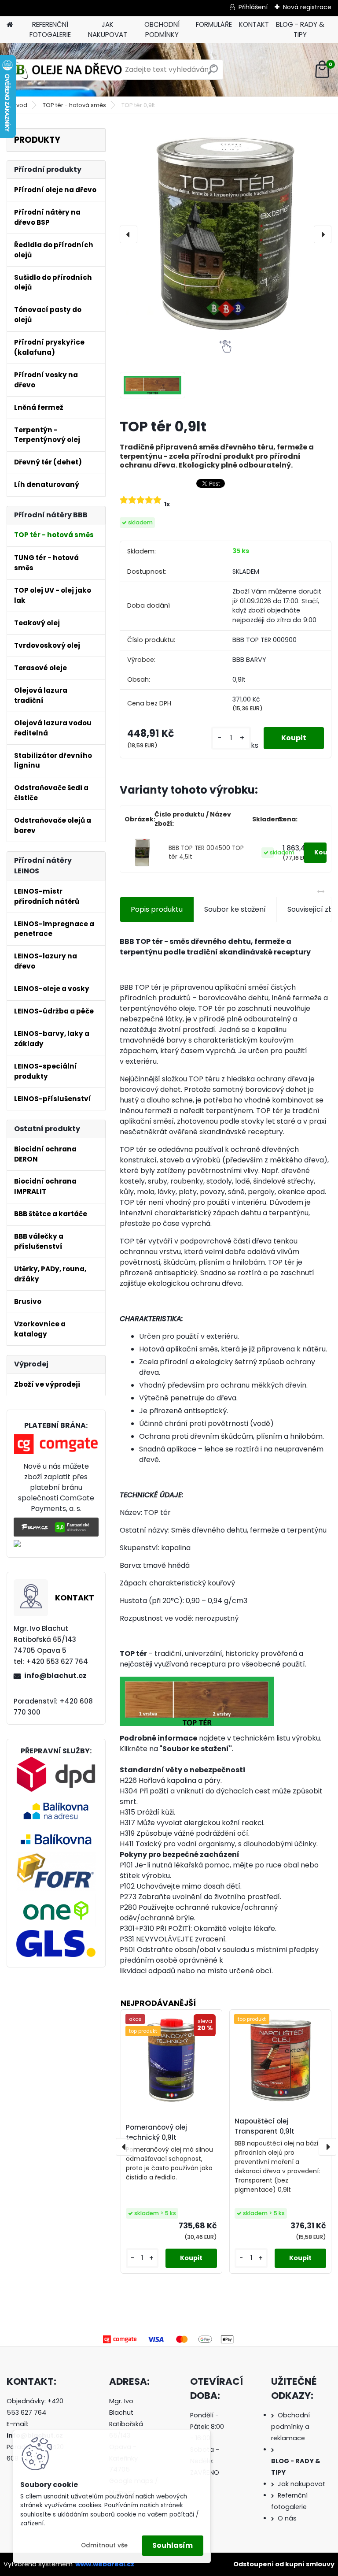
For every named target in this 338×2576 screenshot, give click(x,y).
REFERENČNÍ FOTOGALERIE (50, 30)
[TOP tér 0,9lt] (226, 234)
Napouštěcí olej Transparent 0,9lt (265, 2126)
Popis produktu (157, 909)
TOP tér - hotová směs (74, 105)
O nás (287, 2518)
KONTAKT (254, 24)
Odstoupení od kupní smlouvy (284, 2564)
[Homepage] (10, 25)
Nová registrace (307, 7)
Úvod (20, 105)
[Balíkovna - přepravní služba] (56, 1801)
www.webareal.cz (105, 2564)
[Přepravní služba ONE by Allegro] (56, 1899)
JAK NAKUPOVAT (108, 30)
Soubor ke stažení (235, 909)
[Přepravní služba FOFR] (56, 1857)
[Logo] (67, 70)
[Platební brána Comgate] (56, 1439)
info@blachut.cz (55, 1676)
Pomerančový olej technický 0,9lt (156, 2132)
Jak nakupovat (301, 2484)
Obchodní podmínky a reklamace (290, 2427)
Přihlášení (253, 7)
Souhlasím (173, 2545)
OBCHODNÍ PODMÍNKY (162, 30)
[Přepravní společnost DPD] (56, 1761)
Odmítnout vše (104, 2545)
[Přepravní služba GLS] (56, 1935)
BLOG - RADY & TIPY (300, 30)
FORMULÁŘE (214, 24)
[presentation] (129, 234)
